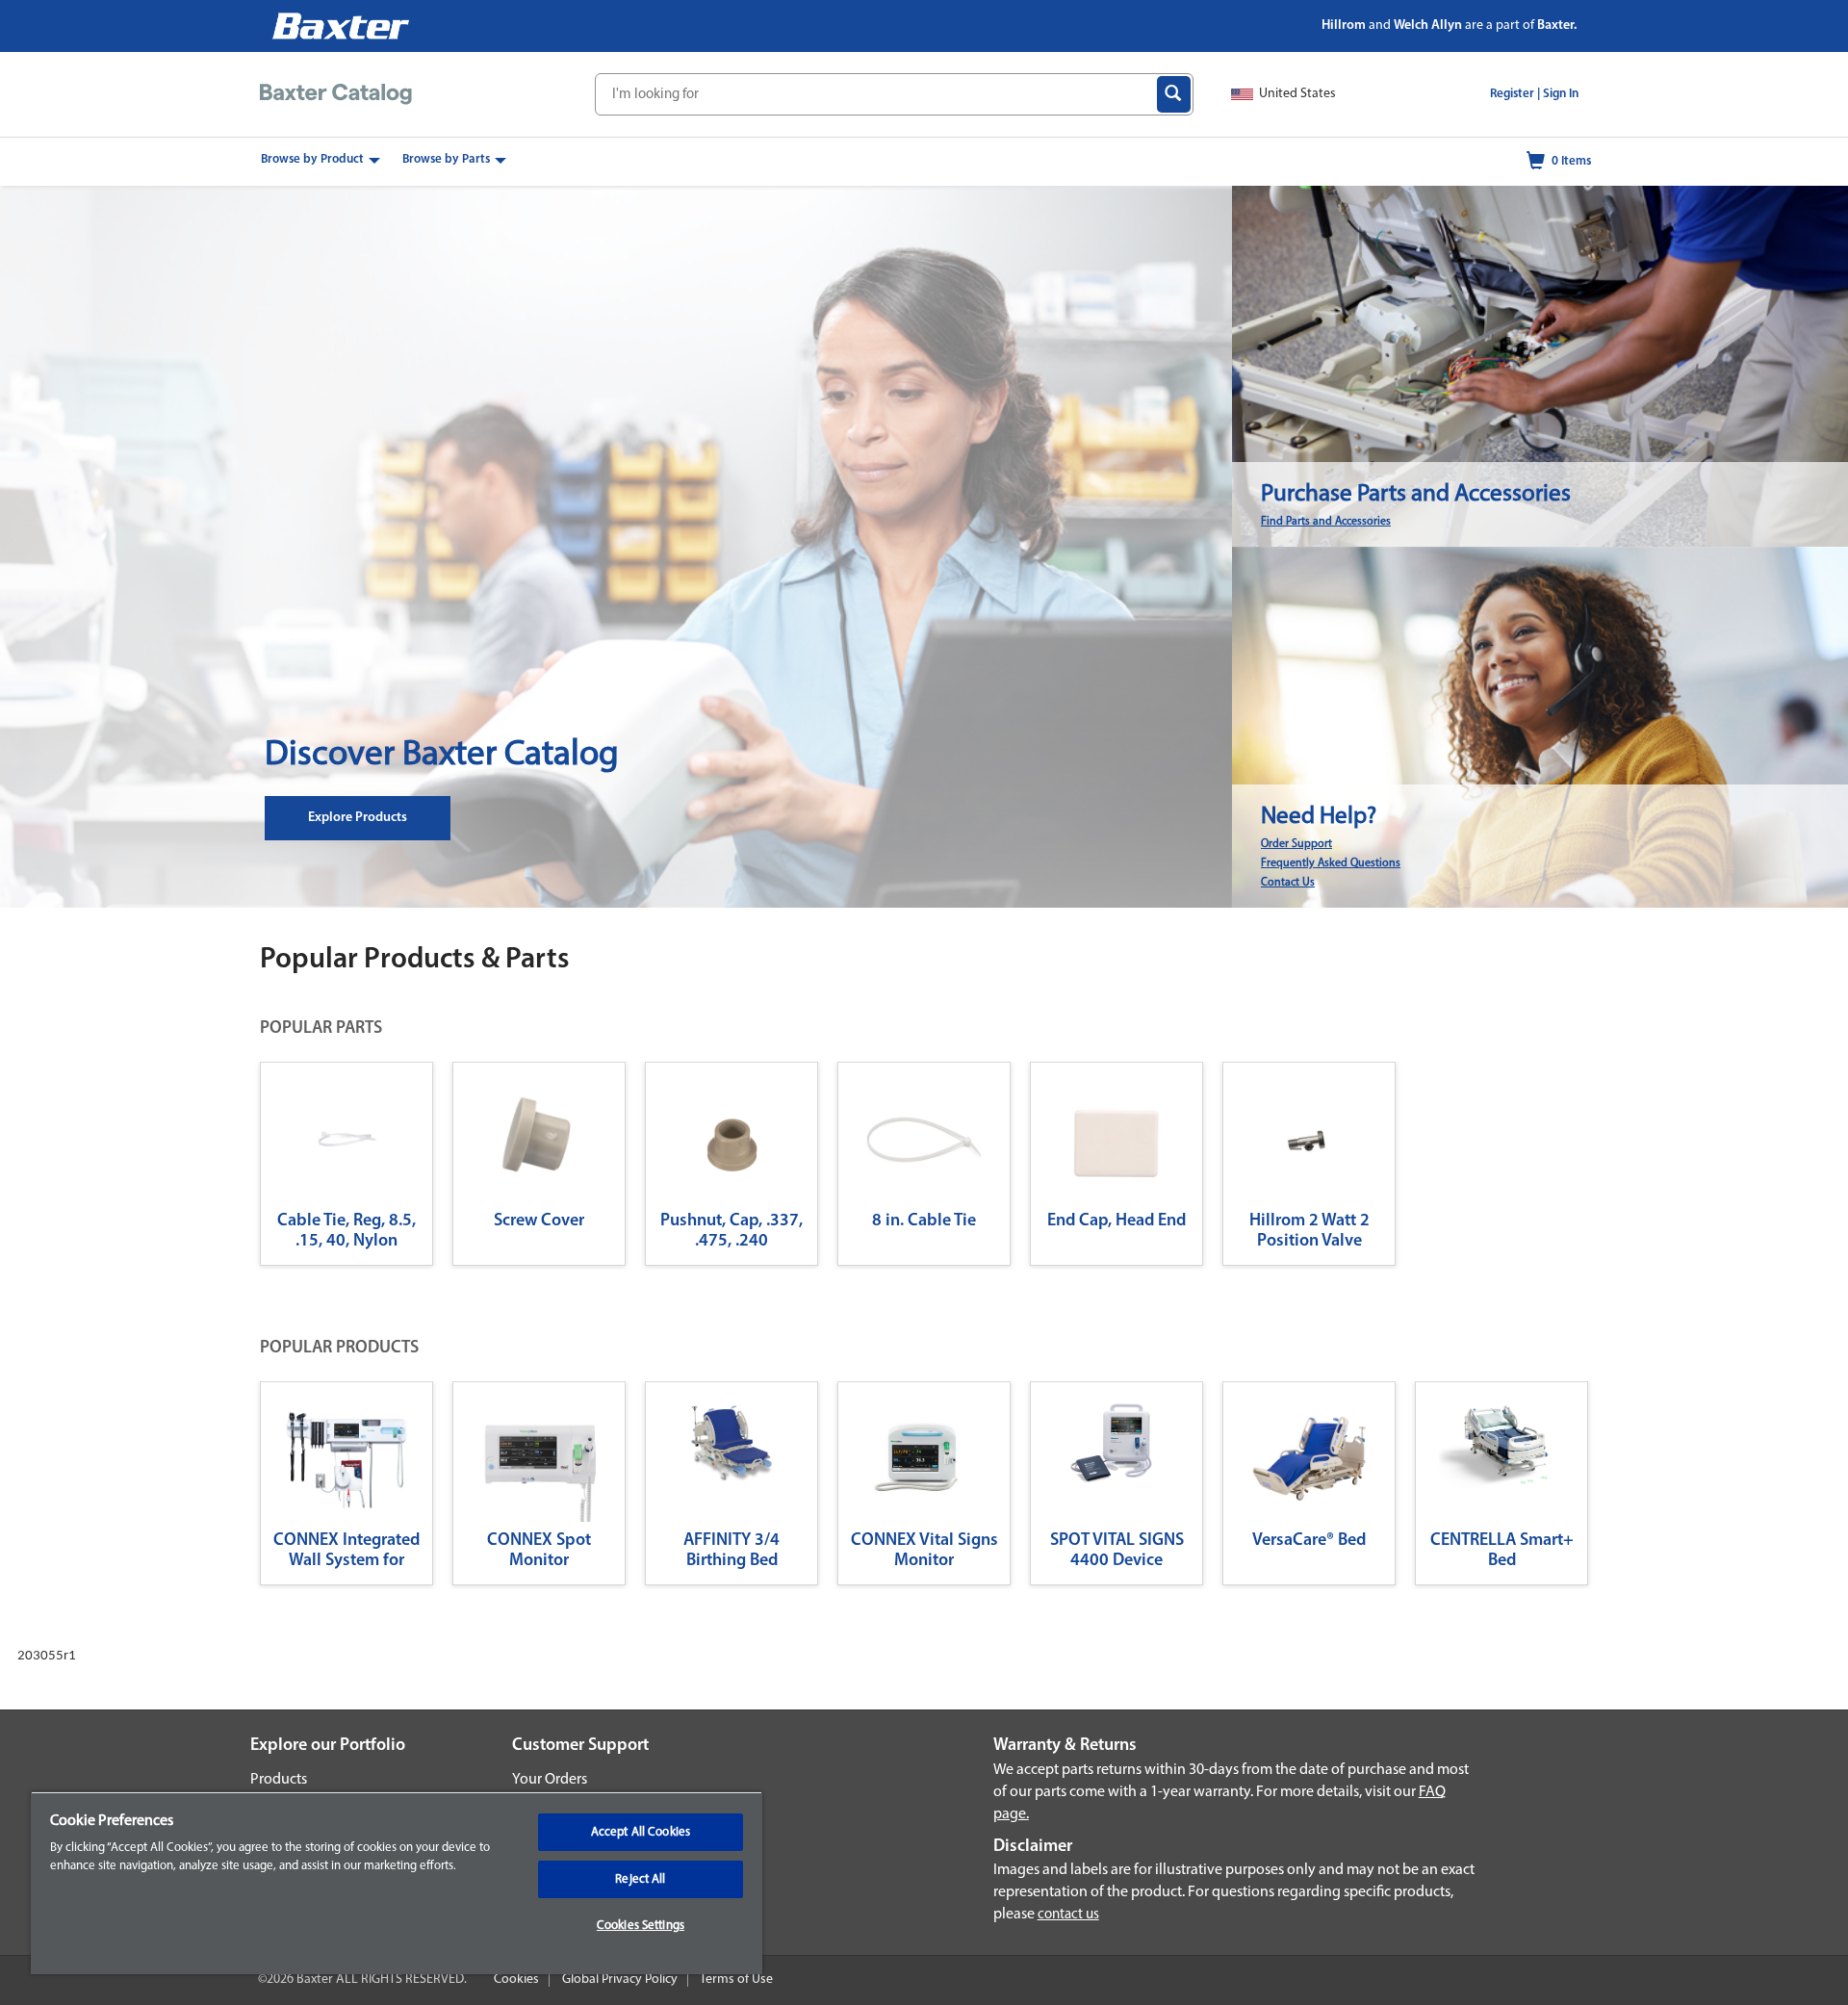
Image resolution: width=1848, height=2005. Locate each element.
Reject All (640, 1879)
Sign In (1561, 94)
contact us (1068, 1915)
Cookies (516, 1979)
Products (279, 1780)
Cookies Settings (641, 1926)
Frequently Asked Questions (1331, 863)
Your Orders (550, 1780)
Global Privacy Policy (620, 1979)
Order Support (1296, 844)
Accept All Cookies (641, 1832)
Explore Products (358, 818)
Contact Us (1288, 883)
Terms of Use (736, 1979)
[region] (397, 1883)
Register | (1515, 94)
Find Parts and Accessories (1326, 522)
